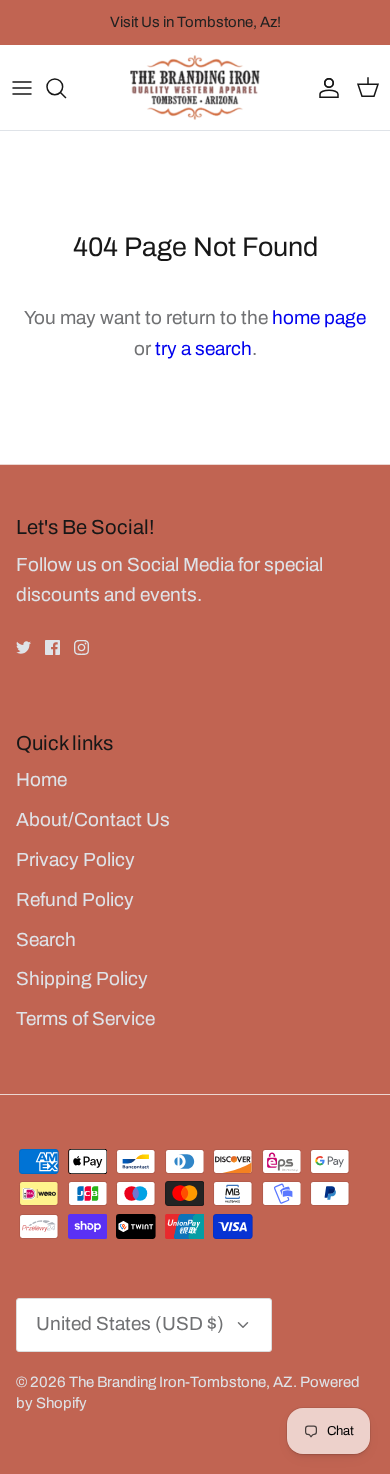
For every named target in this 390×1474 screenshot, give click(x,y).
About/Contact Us (93, 819)
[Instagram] (81, 647)
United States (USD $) (130, 1323)
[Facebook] (52, 647)
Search (46, 939)
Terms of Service (85, 1018)
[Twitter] (23, 647)
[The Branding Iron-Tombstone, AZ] (195, 87)
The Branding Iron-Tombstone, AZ (181, 1382)
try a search (203, 348)
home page (319, 317)
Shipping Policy (82, 978)
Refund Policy (75, 899)
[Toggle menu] (22, 88)
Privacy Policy (75, 859)
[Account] (324, 88)
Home (41, 779)
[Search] (66, 88)
